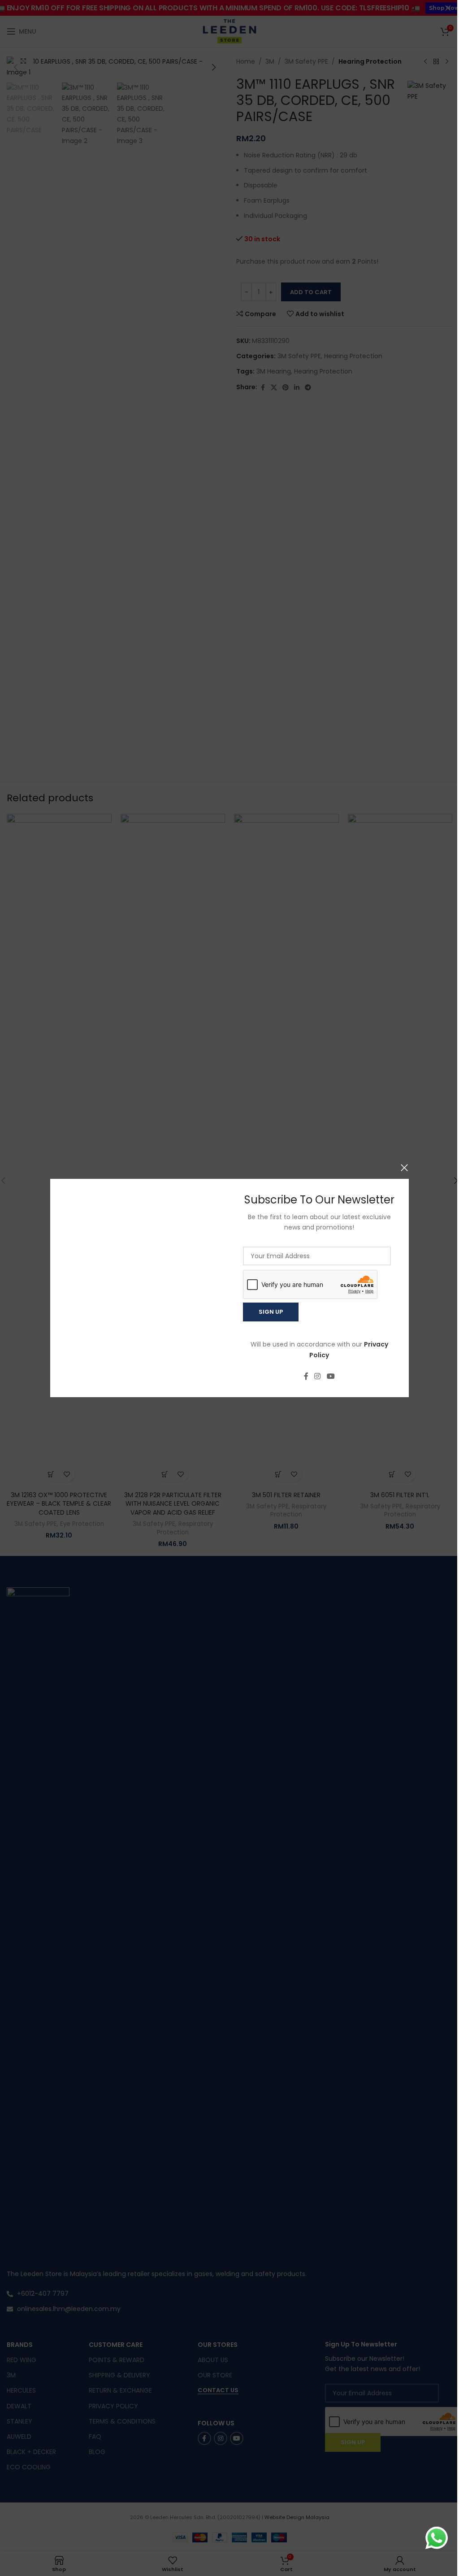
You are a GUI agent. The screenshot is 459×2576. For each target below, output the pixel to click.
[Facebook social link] (306, 1377)
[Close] (404, 1168)
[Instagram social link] (318, 1377)
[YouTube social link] (331, 1377)
